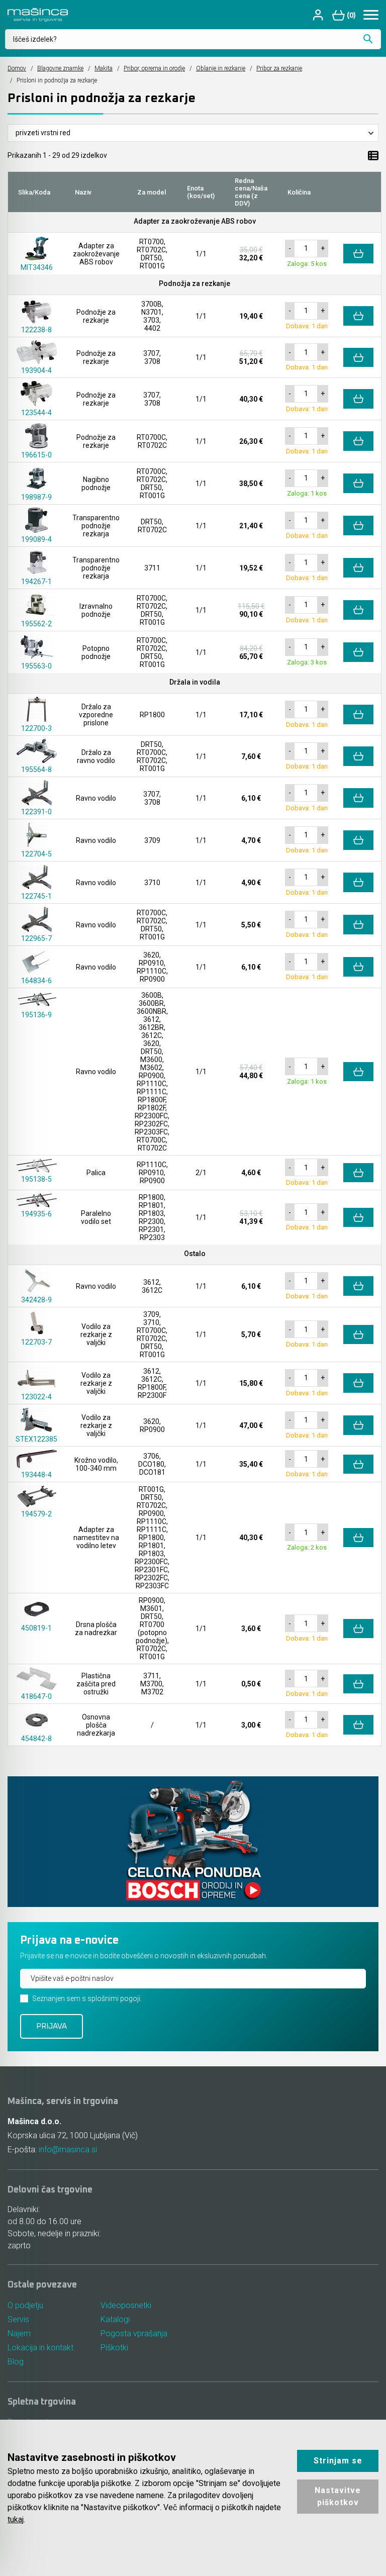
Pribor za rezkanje (279, 68)
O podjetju (25, 2305)
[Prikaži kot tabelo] (373, 155)
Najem (19, 2333)
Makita (104, 68)
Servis (18, 2319)
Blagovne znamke (60, 68)
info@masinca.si (68, 2150)
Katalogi (115, 2319)
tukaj (16, 2519)
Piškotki (114, 2348)
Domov (17, 68)
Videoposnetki (126, 2305)
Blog (16, 2362)
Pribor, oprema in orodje (154, 68)
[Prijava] (319, 15)
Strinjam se (338, 2461)
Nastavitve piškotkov (338, 2496)
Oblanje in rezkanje (221, 68)
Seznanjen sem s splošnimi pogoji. (87, 1998)
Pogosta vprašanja (134, 2333)
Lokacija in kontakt (40, 2348)
